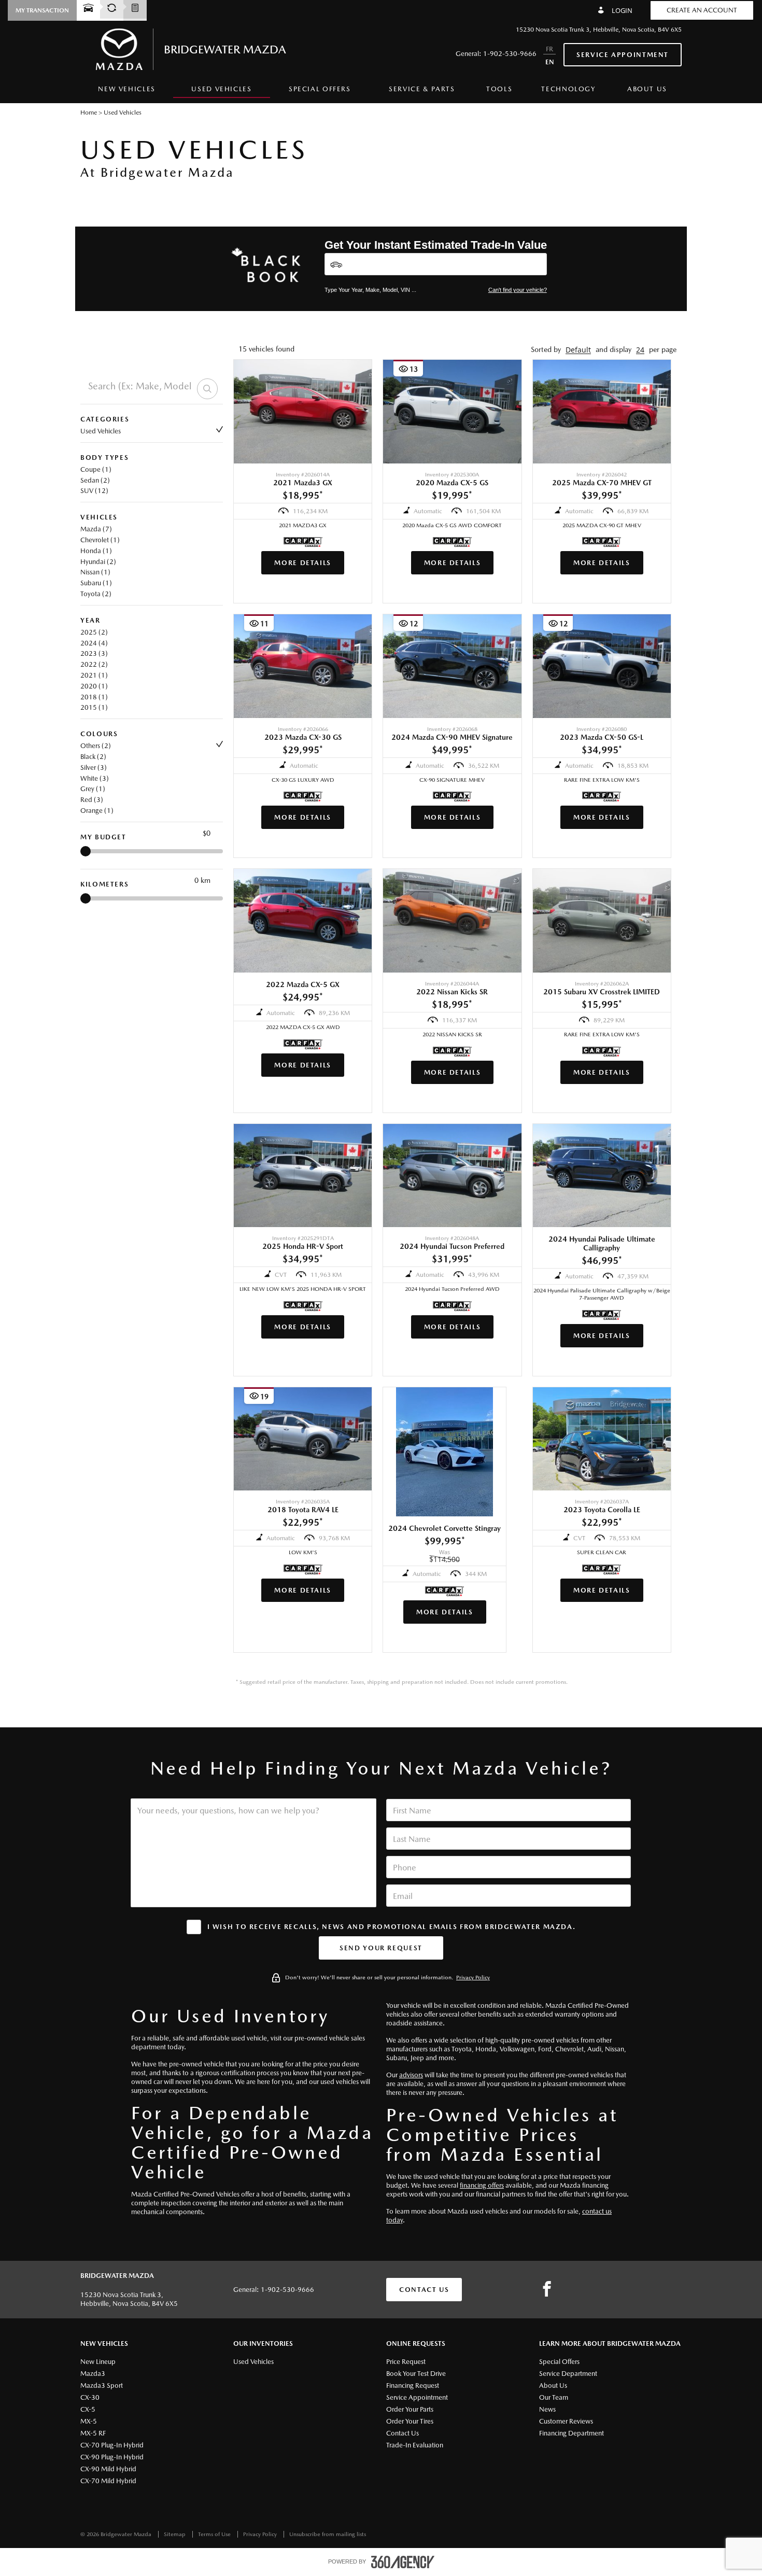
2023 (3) (94, 653)
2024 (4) (94, 643)
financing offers (482, 2185)
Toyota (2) (96, 594)
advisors (411, 2075)
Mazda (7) (96, 529)
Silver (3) (94, 768)
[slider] (86, 851)
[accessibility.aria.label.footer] (403, 2562)
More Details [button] (303, 563)
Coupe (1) (96, 469)
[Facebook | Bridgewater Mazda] (547, 2289)
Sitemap (175, 2534)
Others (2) (96, 746)
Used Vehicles (101, 431)
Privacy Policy (473, 1977)
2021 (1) (94, 675)
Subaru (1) (96, 583)
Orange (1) (97, 811)
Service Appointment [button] (623, 55)
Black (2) (93, 757)
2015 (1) (94, 707)
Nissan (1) (95, 572)
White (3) (95, 778)
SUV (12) (94, 491)
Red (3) (92, 800)
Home (89, 112)
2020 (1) (94, 686)
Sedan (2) (95, 480)
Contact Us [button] (424, 2290)
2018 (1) (94, 697)
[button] (42, 10)
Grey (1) (93, 789)
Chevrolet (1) (100, 540)
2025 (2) (94, 632)
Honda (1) (96, 551)
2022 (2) (94, 664)
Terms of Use (215, 2534)
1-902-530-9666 (510, 54)
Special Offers (320, 89)
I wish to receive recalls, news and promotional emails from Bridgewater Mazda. (392, 1927)
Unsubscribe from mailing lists (328, 2534)
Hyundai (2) (98, 562)
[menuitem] (127, 92)
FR (549, 49)
